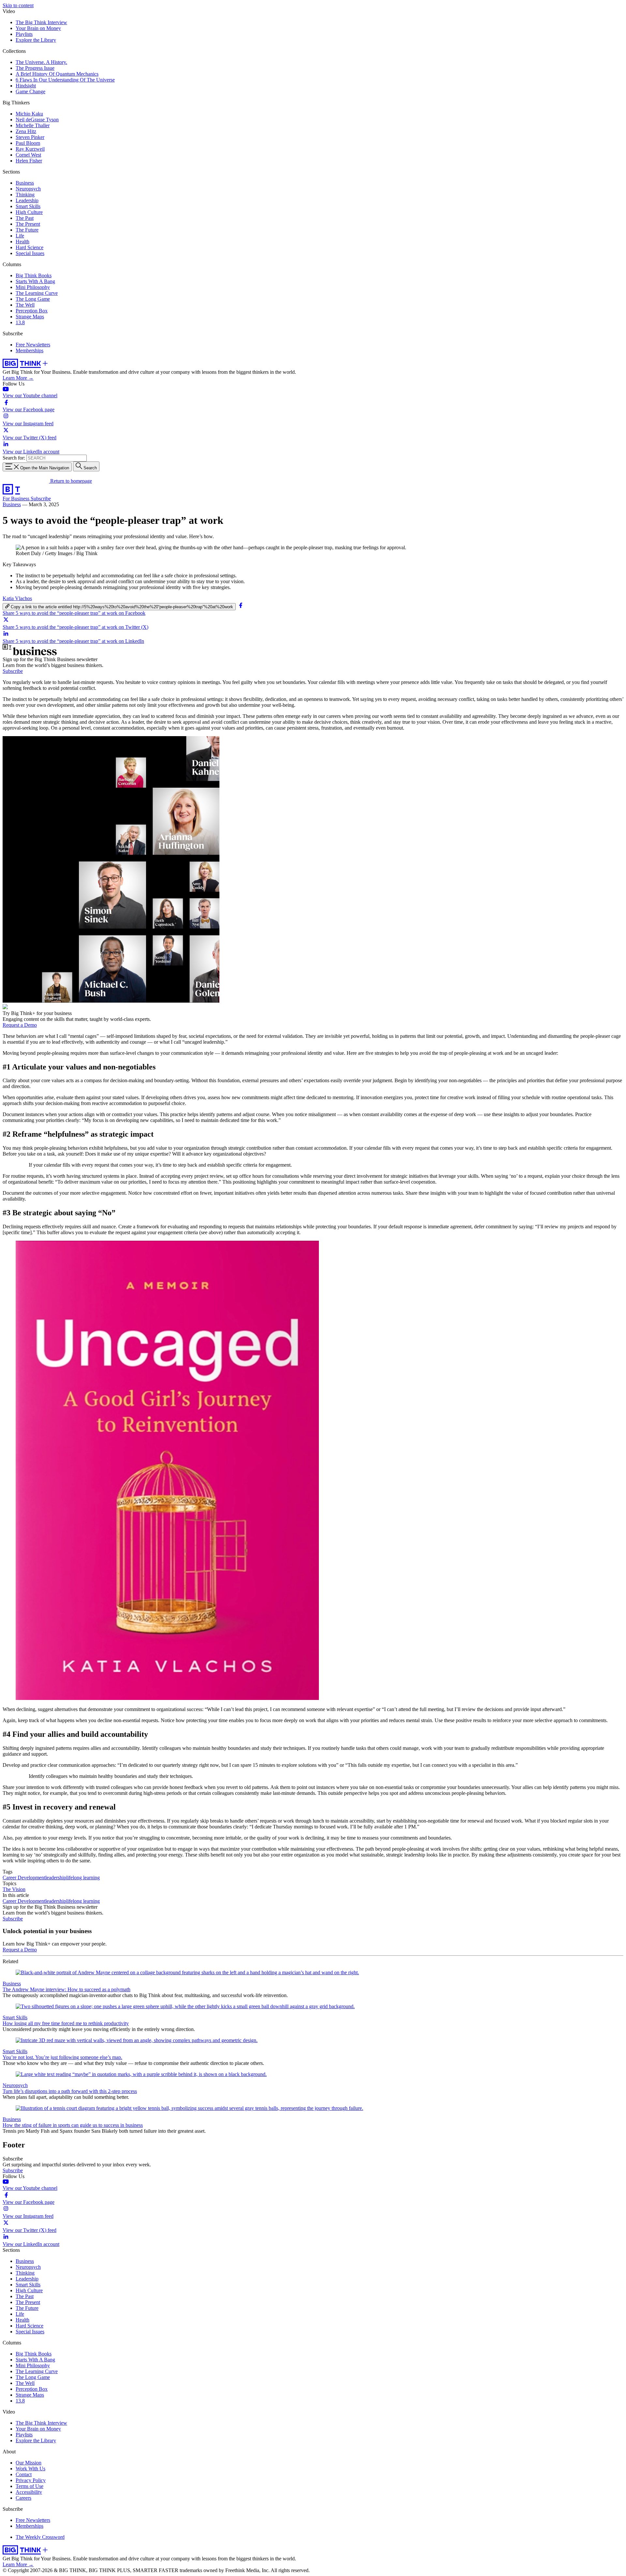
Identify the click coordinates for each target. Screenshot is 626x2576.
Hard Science (30, 247)
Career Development (24, 1878)
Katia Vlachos (17, 598)
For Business (17, 499)
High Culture (29, 212)
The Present (28, 224)
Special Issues (30, 253)
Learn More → (18, 378)
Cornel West (28, 155)
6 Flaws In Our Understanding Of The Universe (65, 80)
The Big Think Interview (41, 22)
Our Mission (29, 2463)
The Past (25, 218)
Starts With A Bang (35, 281)
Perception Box (32, 311)
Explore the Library (36, 40)
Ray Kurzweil (30, 149)
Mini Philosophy (33, 287)
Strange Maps (30, 317)
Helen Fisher (29, 161)
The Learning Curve (37, 293)
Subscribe (41, 499)
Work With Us (30, 2469)
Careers (23, 2498)
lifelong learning (83, 1878)
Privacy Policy (31, 2480)
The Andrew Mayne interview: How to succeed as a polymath (67, 1989)
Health (22, 242)
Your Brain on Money (38, 28)
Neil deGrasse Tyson (37, 120)
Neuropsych (28, 189)
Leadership (27, 200)
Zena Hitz (26, 131)
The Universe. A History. (41, 62)
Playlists (24, 34)
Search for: (14, 458)
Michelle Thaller (33, 125)
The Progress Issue (35, 68)
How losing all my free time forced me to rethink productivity (66, 2023)
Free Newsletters (33, 345)
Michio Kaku (29, 114)
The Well (25, 305)
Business (25, 183)
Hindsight (26, 86)
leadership (56, 1878)
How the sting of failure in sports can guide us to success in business (73, 2125)
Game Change (30, 91)
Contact (24, 2474)
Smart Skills (28, 206)
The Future (27, 230)
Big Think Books (34, 275)
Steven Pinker (30, 137)
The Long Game (33, 299)
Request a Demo (20, 1025)
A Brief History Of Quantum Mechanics (57, 74)
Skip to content (18, 5)
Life (20, 236)
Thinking (25, 195)
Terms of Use (30, 2486)
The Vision (14, 1889)
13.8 (20, 322)
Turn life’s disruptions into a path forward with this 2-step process (70, 2091)
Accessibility (29, 2492)
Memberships (30, 350)
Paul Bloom (28, 143)
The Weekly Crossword (40, 2537)
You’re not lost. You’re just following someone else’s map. (62, 2057)
